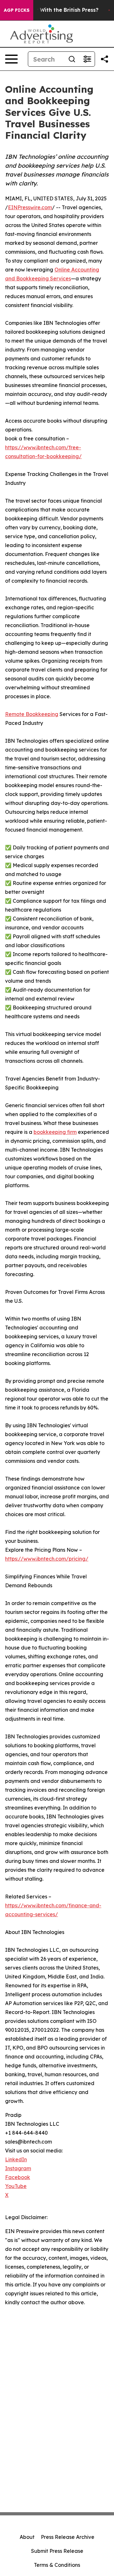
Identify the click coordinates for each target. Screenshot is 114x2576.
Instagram (18, 2168)
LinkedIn (16, 2159)
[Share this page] (104, 59)
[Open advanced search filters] (87, 59)
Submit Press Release (57, 2551)
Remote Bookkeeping (32, 714)
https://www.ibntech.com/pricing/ (47, 1559)
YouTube (16, 2186)
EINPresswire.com (30, 207)
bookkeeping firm (55, 1132)
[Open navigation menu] (11, 59)
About (27, 2537)
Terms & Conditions (57, 2565)
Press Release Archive (68, 2537)
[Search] (72, 59)
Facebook (18, 2177)
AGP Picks (17, 10)
